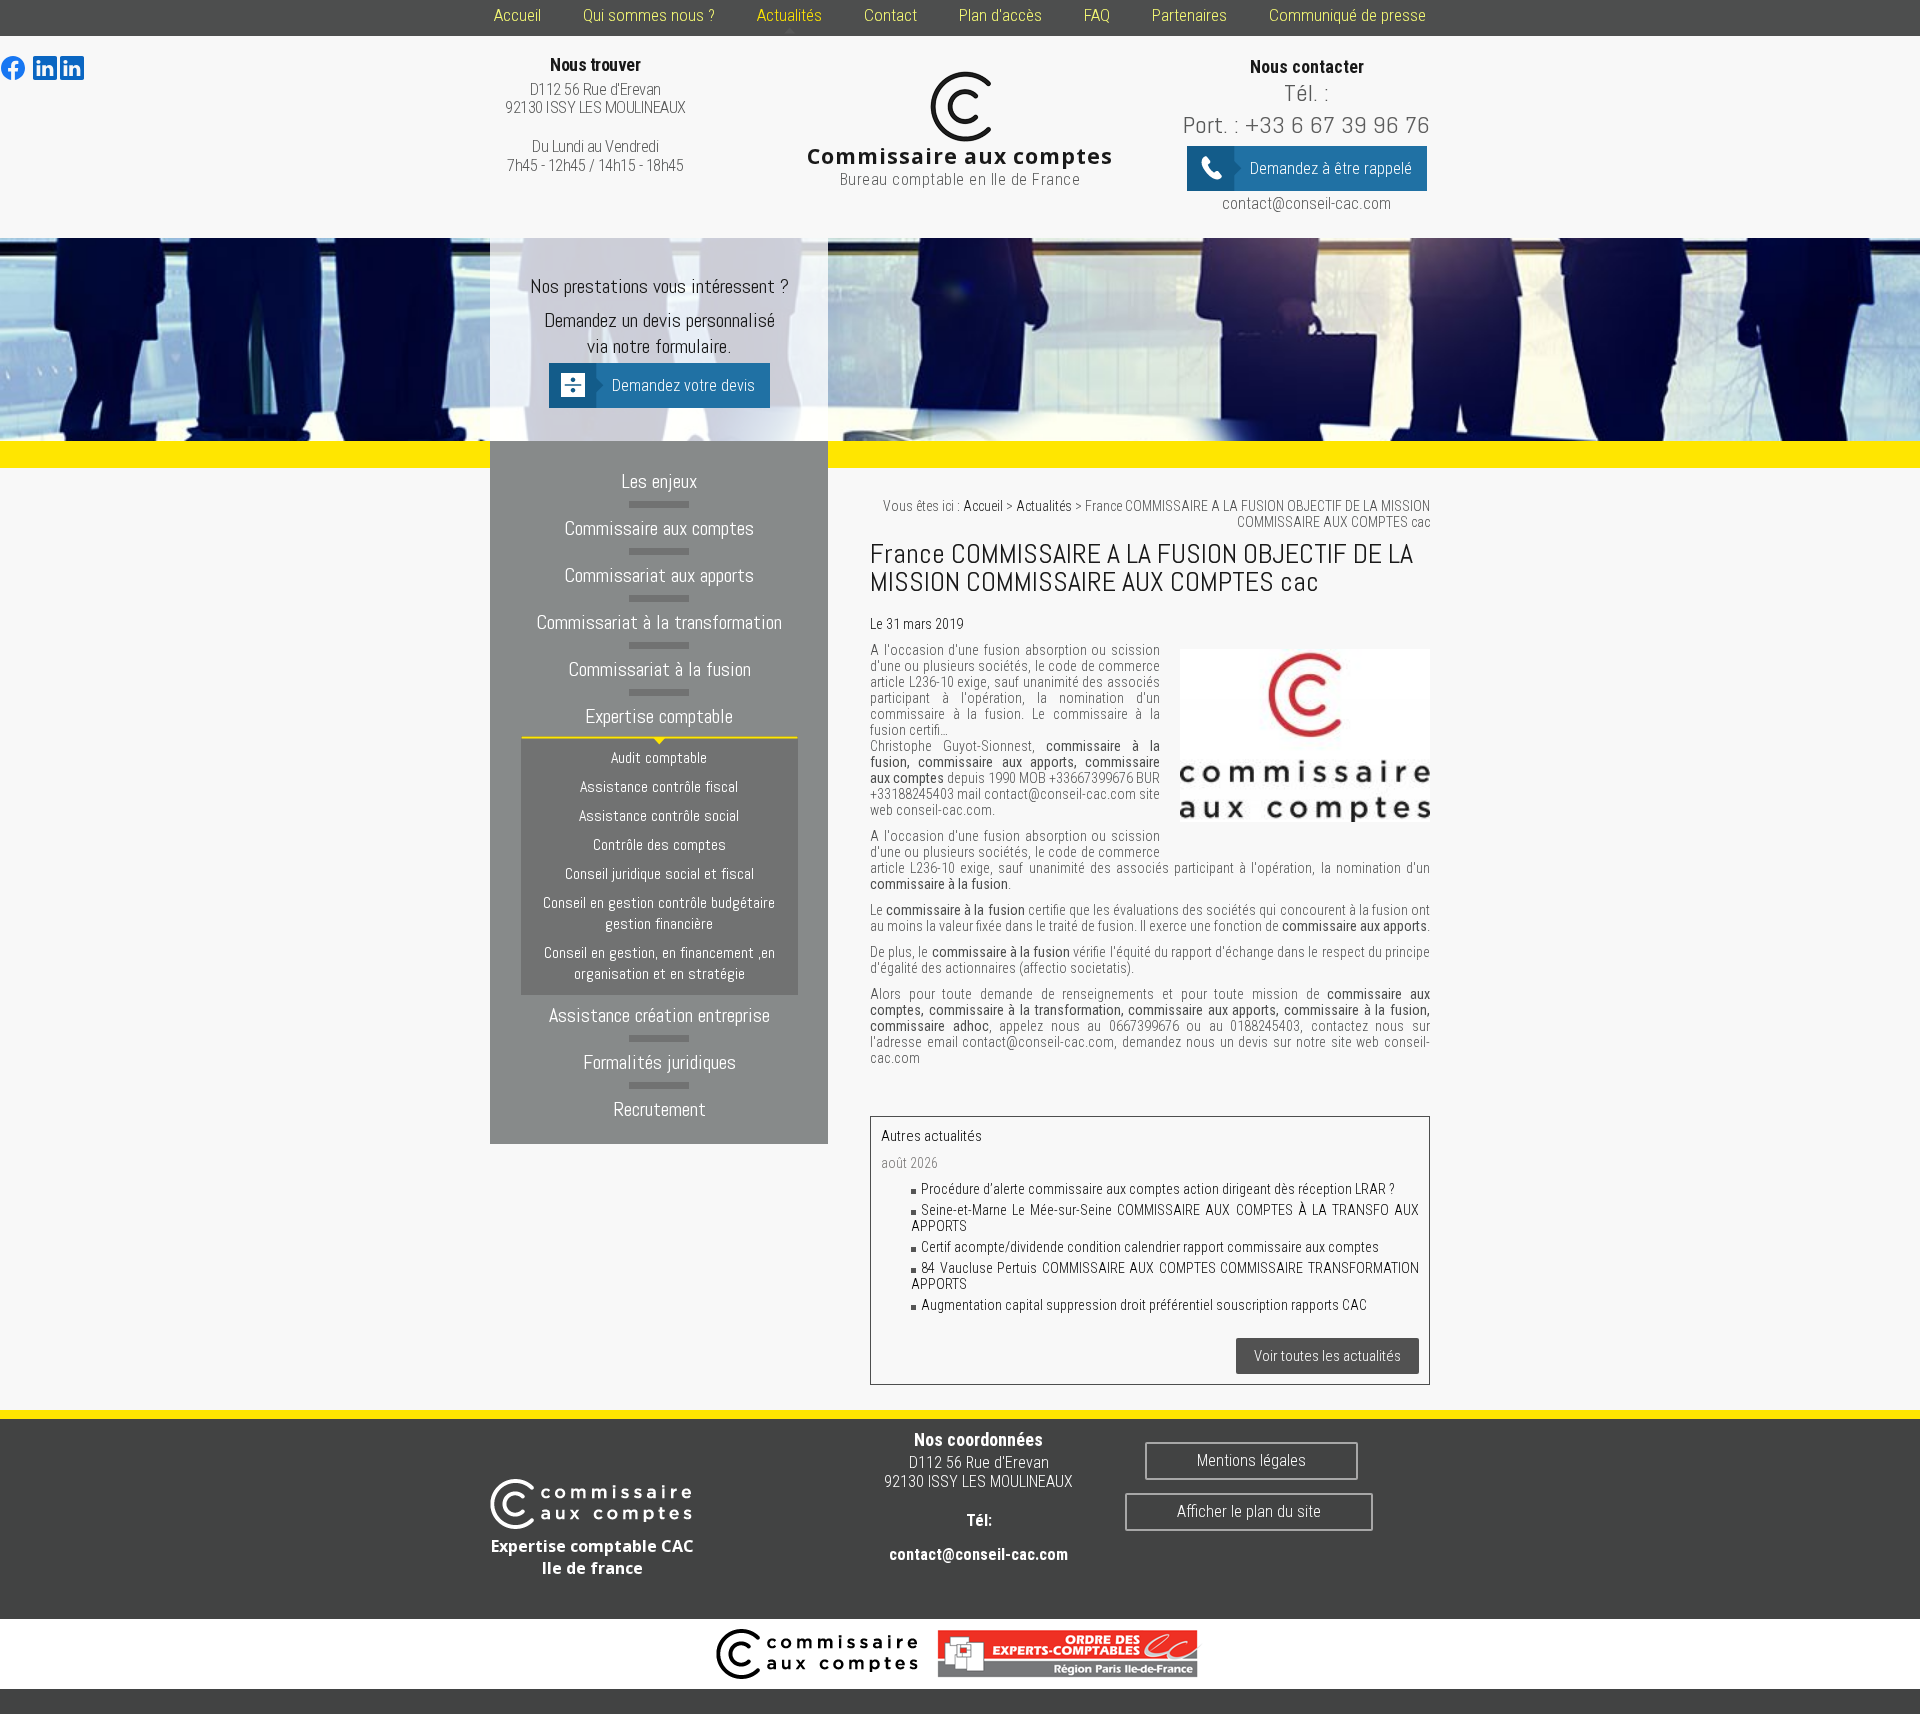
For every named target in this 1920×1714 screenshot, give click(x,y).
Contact (890, 15)
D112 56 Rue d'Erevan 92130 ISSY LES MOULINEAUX (595, 86)
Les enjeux (659, 481)
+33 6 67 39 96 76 (1337, 124)
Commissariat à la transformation (659, 622)
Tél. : (1306, 92)
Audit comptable (659, 757)
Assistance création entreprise (659, 1015)
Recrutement (659, 1109)
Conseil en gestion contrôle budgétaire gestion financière (659, 913)
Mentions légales (1251, 1460)
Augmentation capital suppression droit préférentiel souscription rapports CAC (1144, 1305)
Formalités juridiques (659, 1062)
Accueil (517, 15)
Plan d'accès (1000, 15)
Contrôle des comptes (659, 844)
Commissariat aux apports (659, 575)
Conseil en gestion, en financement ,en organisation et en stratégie (659, 963)
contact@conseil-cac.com (1306, 203)
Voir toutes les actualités (1327, 1356)
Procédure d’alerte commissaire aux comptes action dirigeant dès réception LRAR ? (1159, 1189)
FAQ (1097, 15)
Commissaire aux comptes (659, 528)
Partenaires (1189, 15)
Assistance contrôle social (659, 815)
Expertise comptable (659, 716)
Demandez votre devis (683, 385)
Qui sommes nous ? (649, 15)
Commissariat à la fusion (659, 669)
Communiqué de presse (1347, 15)
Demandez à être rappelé (1331, 168)
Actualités (789, 15)
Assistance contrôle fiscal (659, 786)
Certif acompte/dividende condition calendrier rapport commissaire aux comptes (1150, 1247)
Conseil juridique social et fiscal (659, 873)
